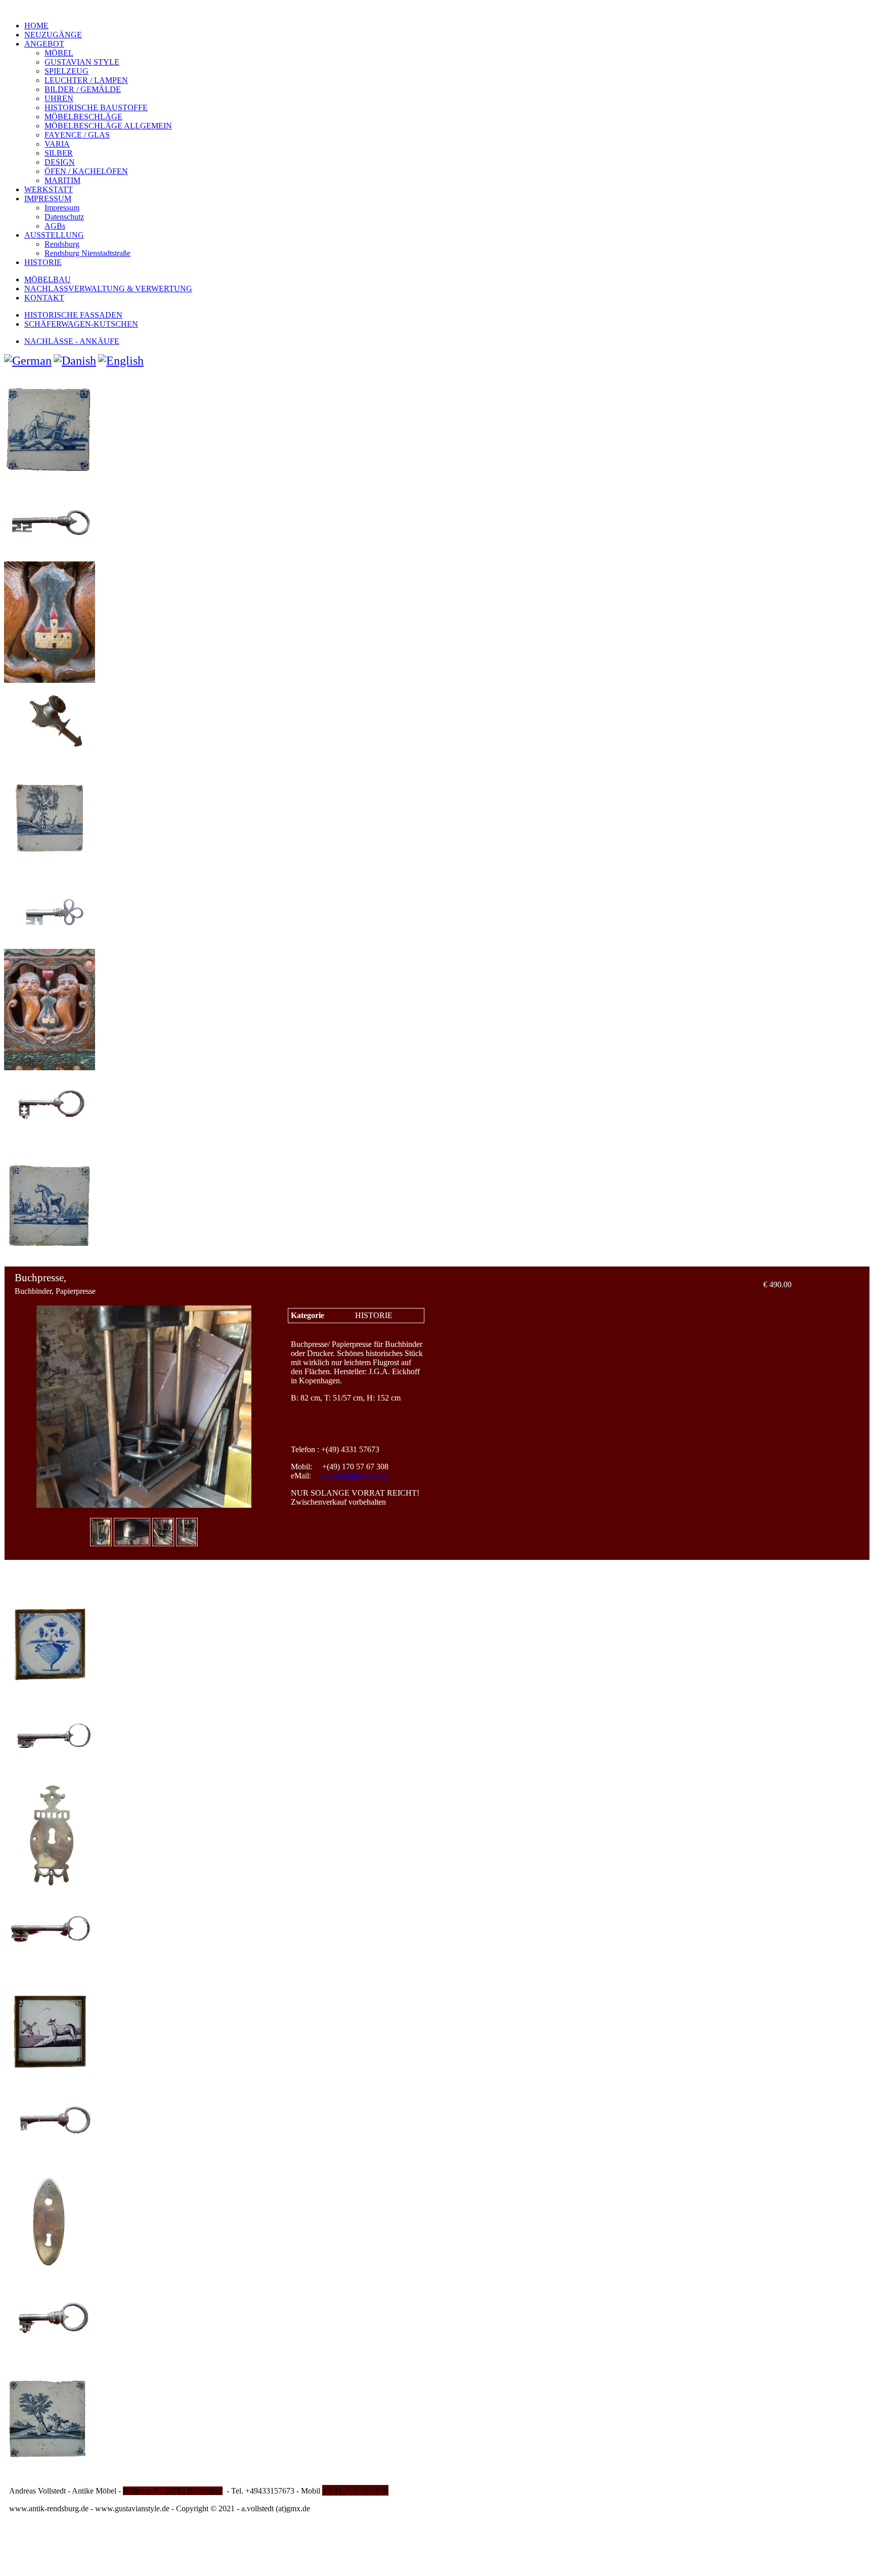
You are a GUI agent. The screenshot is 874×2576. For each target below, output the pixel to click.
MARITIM (62, 180)
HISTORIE (43, 262)
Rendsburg (62, 244)
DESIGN (60, 162)
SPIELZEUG (67, 71)
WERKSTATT (49, 189)
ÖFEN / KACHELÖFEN (86, 171)
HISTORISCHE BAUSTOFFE (96, 107)
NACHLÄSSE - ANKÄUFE (72, 341)
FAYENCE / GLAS (77, 135)
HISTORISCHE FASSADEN (73, 315)
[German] (28, 361)
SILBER (59, 153)
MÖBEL (59, 53)
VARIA (57, 144)
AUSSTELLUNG (54, 235)
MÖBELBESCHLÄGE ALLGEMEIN (108, 126)
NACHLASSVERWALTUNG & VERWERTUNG (108, 289)
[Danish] (75, 361)
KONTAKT (44, 298)
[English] (121, 361)
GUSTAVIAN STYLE (82, 62)
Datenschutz (64, 217)
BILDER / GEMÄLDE (83, 89)
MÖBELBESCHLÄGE (83, 117)
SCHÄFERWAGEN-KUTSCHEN (81, 324)
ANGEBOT (44, 44)
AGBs (55, 226)
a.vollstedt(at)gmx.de (355, 1476)
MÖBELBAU (48, 279)
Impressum (62, 208)
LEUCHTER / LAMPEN (86, 80)
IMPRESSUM (48, 199)
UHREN (59, 98)
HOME (36, 26)
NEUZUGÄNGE (53, 35)
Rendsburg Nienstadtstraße (88, 253)
